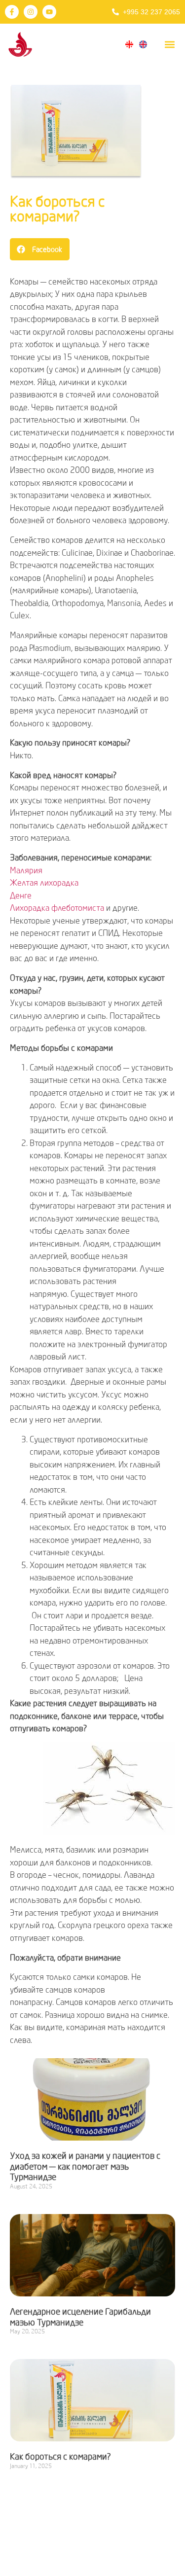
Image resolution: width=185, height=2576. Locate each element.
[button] (169, 44)
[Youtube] (49, 12)
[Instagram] (31, 12)
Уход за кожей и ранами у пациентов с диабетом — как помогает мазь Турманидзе (85, 2166)
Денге (21, 895)
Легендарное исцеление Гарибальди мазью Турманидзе (80, 2317)
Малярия (26, 870)
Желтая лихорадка (44, 882)
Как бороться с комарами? (57, 208)
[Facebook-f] (12, 12)
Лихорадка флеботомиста (57, 908)
